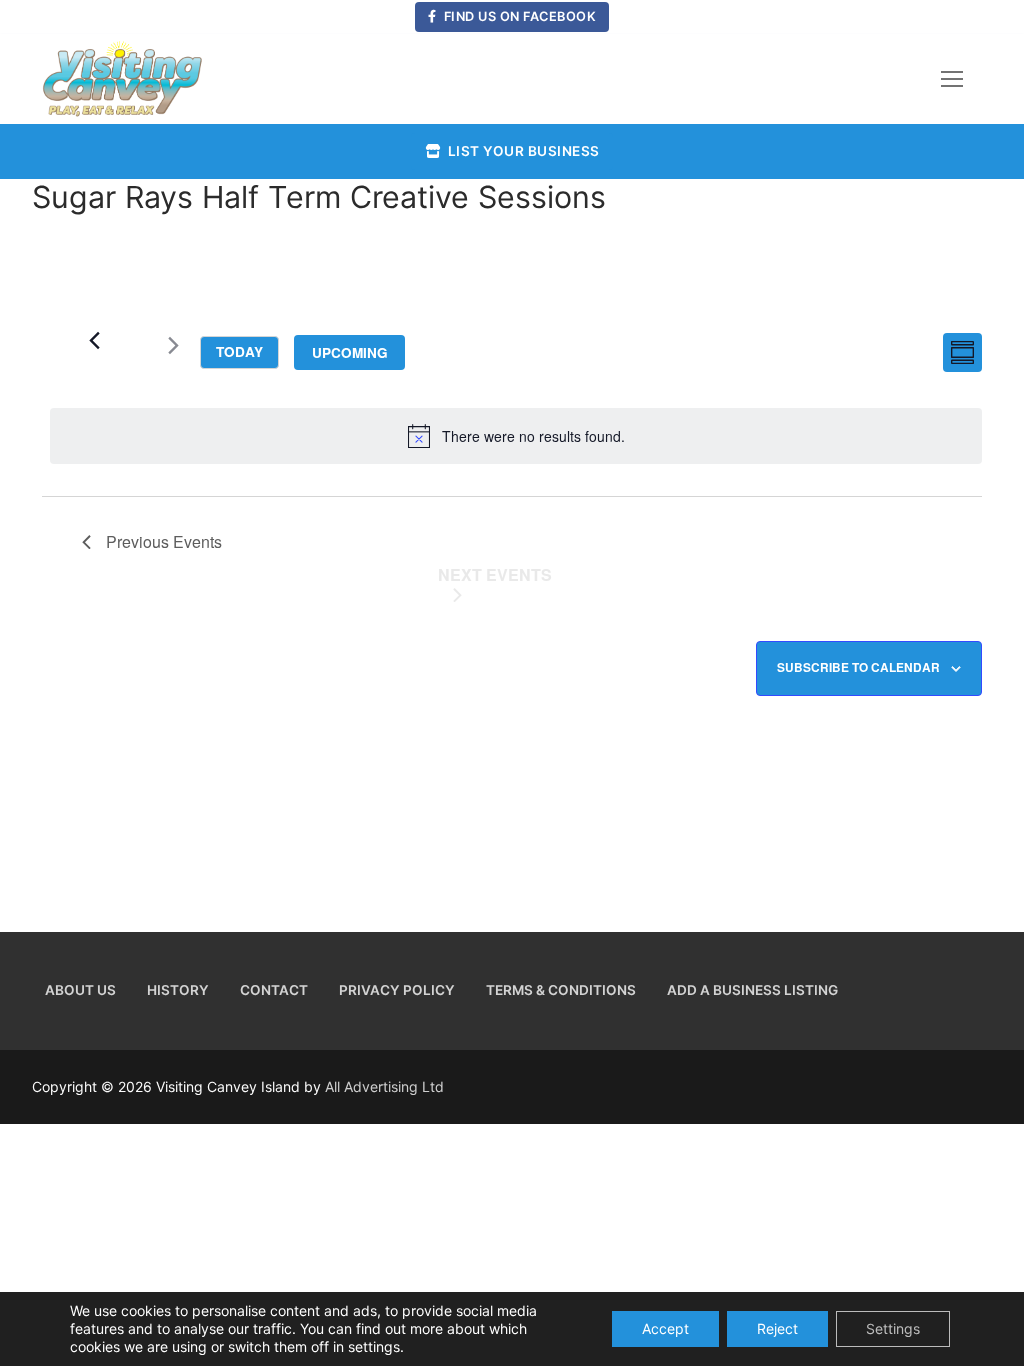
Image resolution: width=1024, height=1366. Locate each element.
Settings (893, 1328)
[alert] (516, 436)
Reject (777, 1328)
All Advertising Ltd (384, 1086)
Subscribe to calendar (858, 667)
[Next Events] (173, 349)
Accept (665, 1328)
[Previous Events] (94, 340)
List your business (522, 151)
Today (239, 351)
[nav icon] (952, 79)
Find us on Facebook (518, 16)
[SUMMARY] (962, 352)
